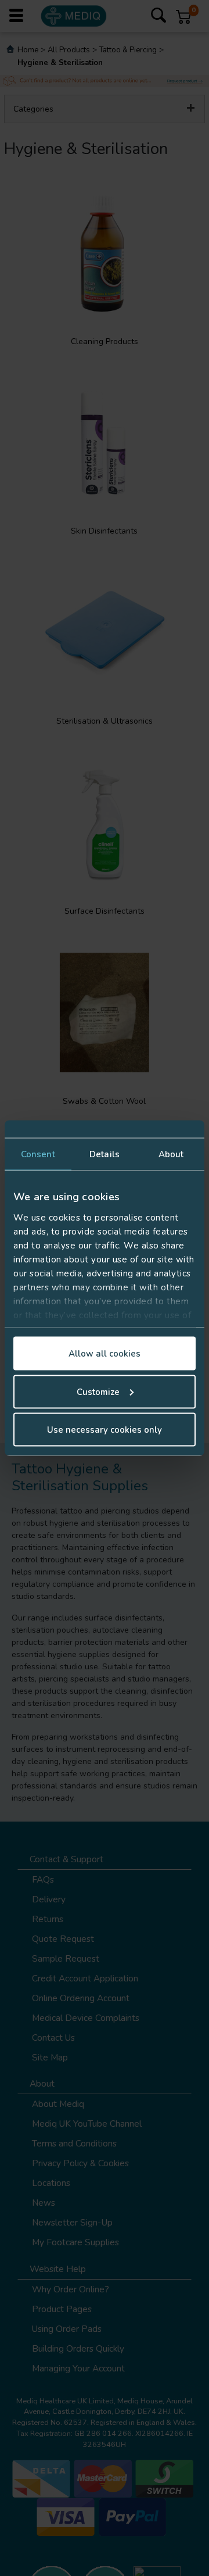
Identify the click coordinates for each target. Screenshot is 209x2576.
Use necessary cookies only (105, 1430)
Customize (98, 1391)
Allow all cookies (105, 1354)
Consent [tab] (38, 1154)
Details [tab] (105, 1154)
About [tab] (171, 1154)
